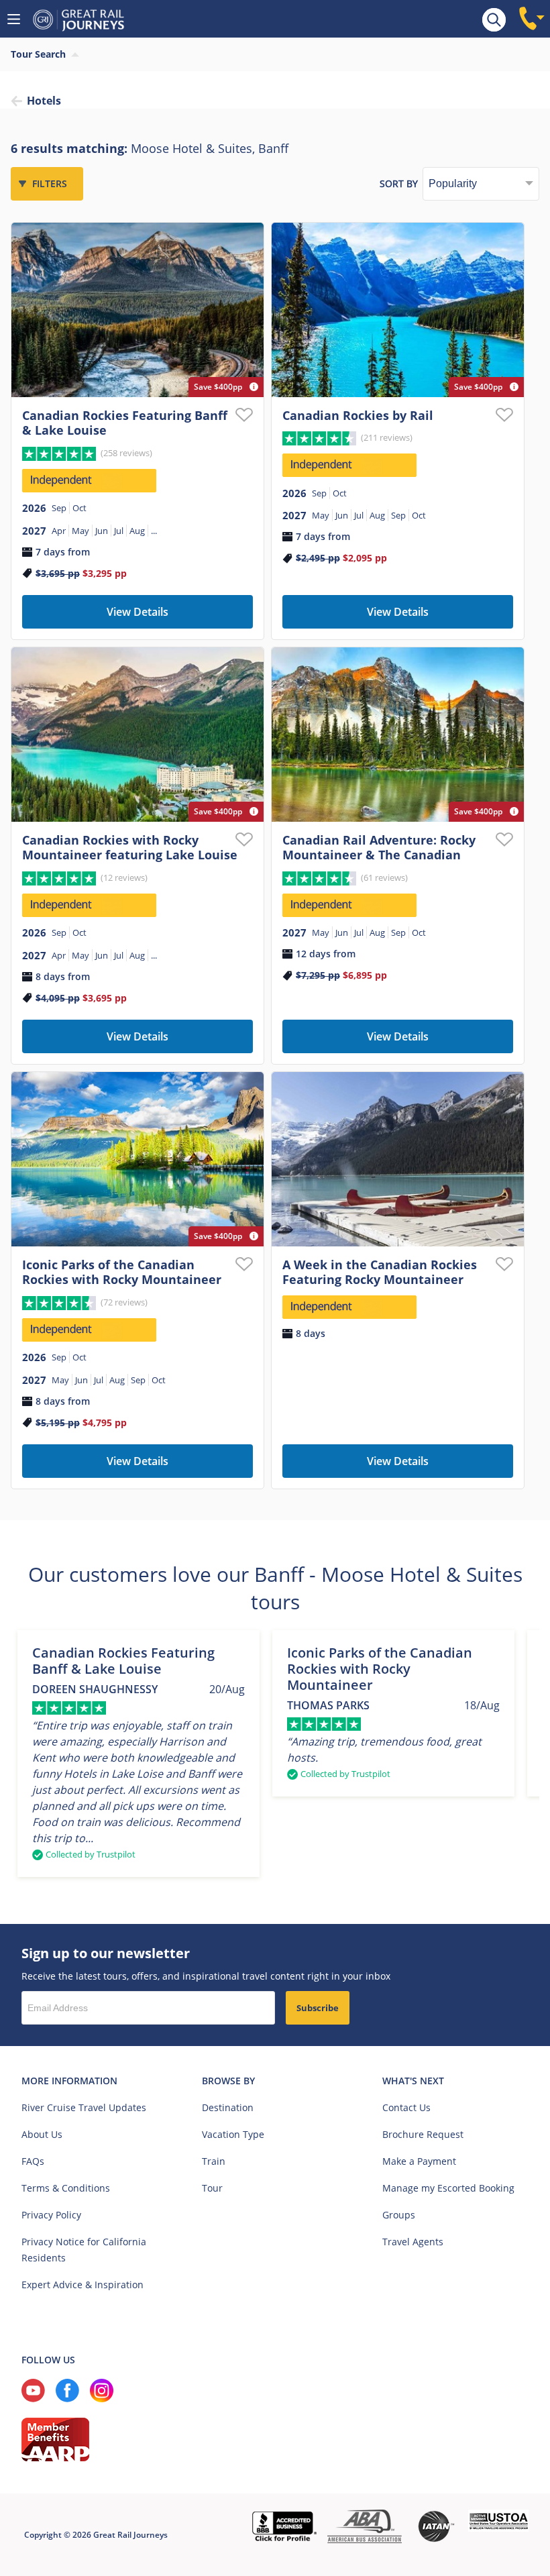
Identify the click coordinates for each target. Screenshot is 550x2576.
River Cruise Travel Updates (84, 2107)
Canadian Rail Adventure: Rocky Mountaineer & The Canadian (379, 848)
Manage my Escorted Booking (448, 2188)
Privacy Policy (51, 2215)
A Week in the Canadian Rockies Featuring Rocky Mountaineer (380, 1272)
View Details (137, 612)
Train (214, 2161)
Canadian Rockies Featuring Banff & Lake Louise (125, 423)
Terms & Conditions (66, 2188)
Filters (50, 183)
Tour (212, 2188)
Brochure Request (423, 2134)
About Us (42, 2134)
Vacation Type (233, 2134)
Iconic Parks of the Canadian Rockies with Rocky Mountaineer (122, 1272)
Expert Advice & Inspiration (82, 2285)
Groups (399, 2215)
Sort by (399, 183)
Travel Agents (413, 2242)
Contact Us (406, 2107)
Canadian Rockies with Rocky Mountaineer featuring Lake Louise (130, 848)
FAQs (33, 2161)
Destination (228, 2107)
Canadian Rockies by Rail (358, 415)
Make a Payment (419, 2161)
